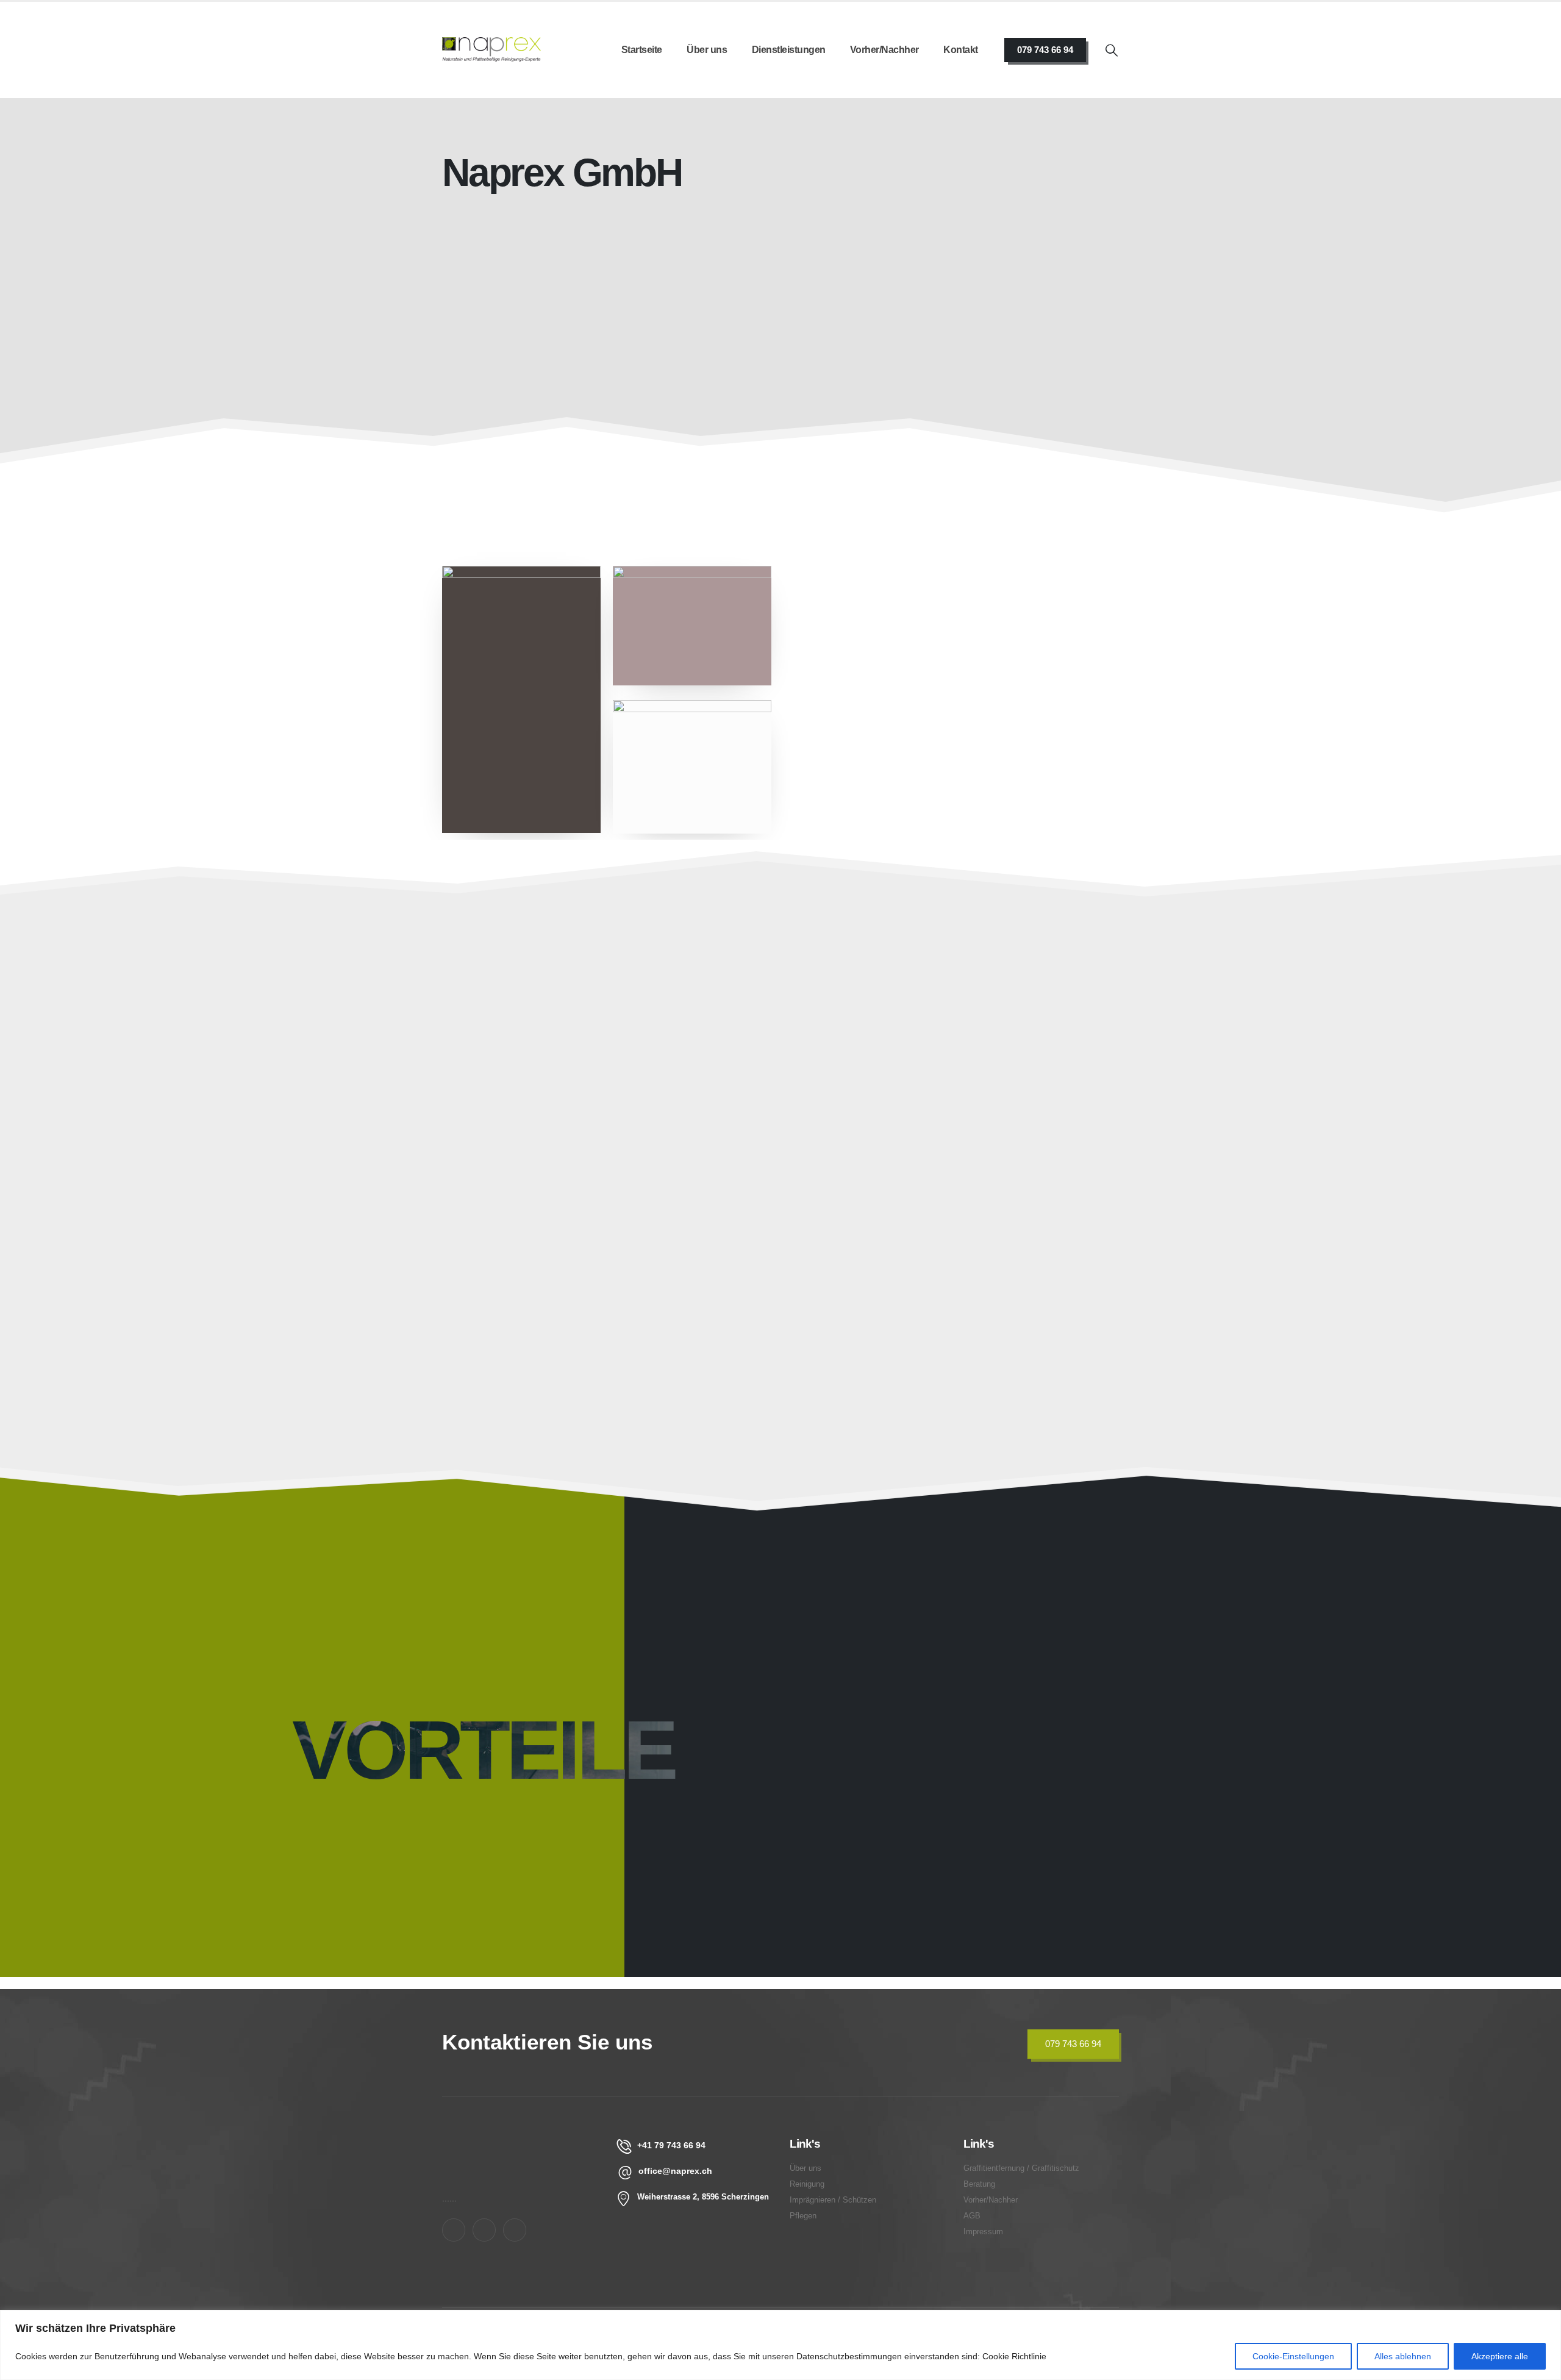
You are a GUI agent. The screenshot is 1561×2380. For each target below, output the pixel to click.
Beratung (946, 1302)
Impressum (983, 2232)
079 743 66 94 (1045, 50)
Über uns (707, 50)
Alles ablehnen (1403, 2356)
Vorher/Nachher (884, 50)
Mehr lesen (819, 488)
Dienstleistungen (789, 50)
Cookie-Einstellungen (1293, 2356)
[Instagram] (484, 2230)
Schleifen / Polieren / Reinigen (554, 1106)
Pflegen (941, 1106)
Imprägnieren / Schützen (766, 1106)
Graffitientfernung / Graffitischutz (517, 1294)
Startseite (642, 50)
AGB (972, 2216)
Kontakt (961, 50)
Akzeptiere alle (1500, 2356)
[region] (780, 2345)
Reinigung (807, 2184)
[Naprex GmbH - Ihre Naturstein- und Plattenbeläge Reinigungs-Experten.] (491, 50)
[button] (632, 1183)
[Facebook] (454, 2230)
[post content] (551, 1090)
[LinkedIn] (515, 2230)
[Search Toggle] (1112, 50)
